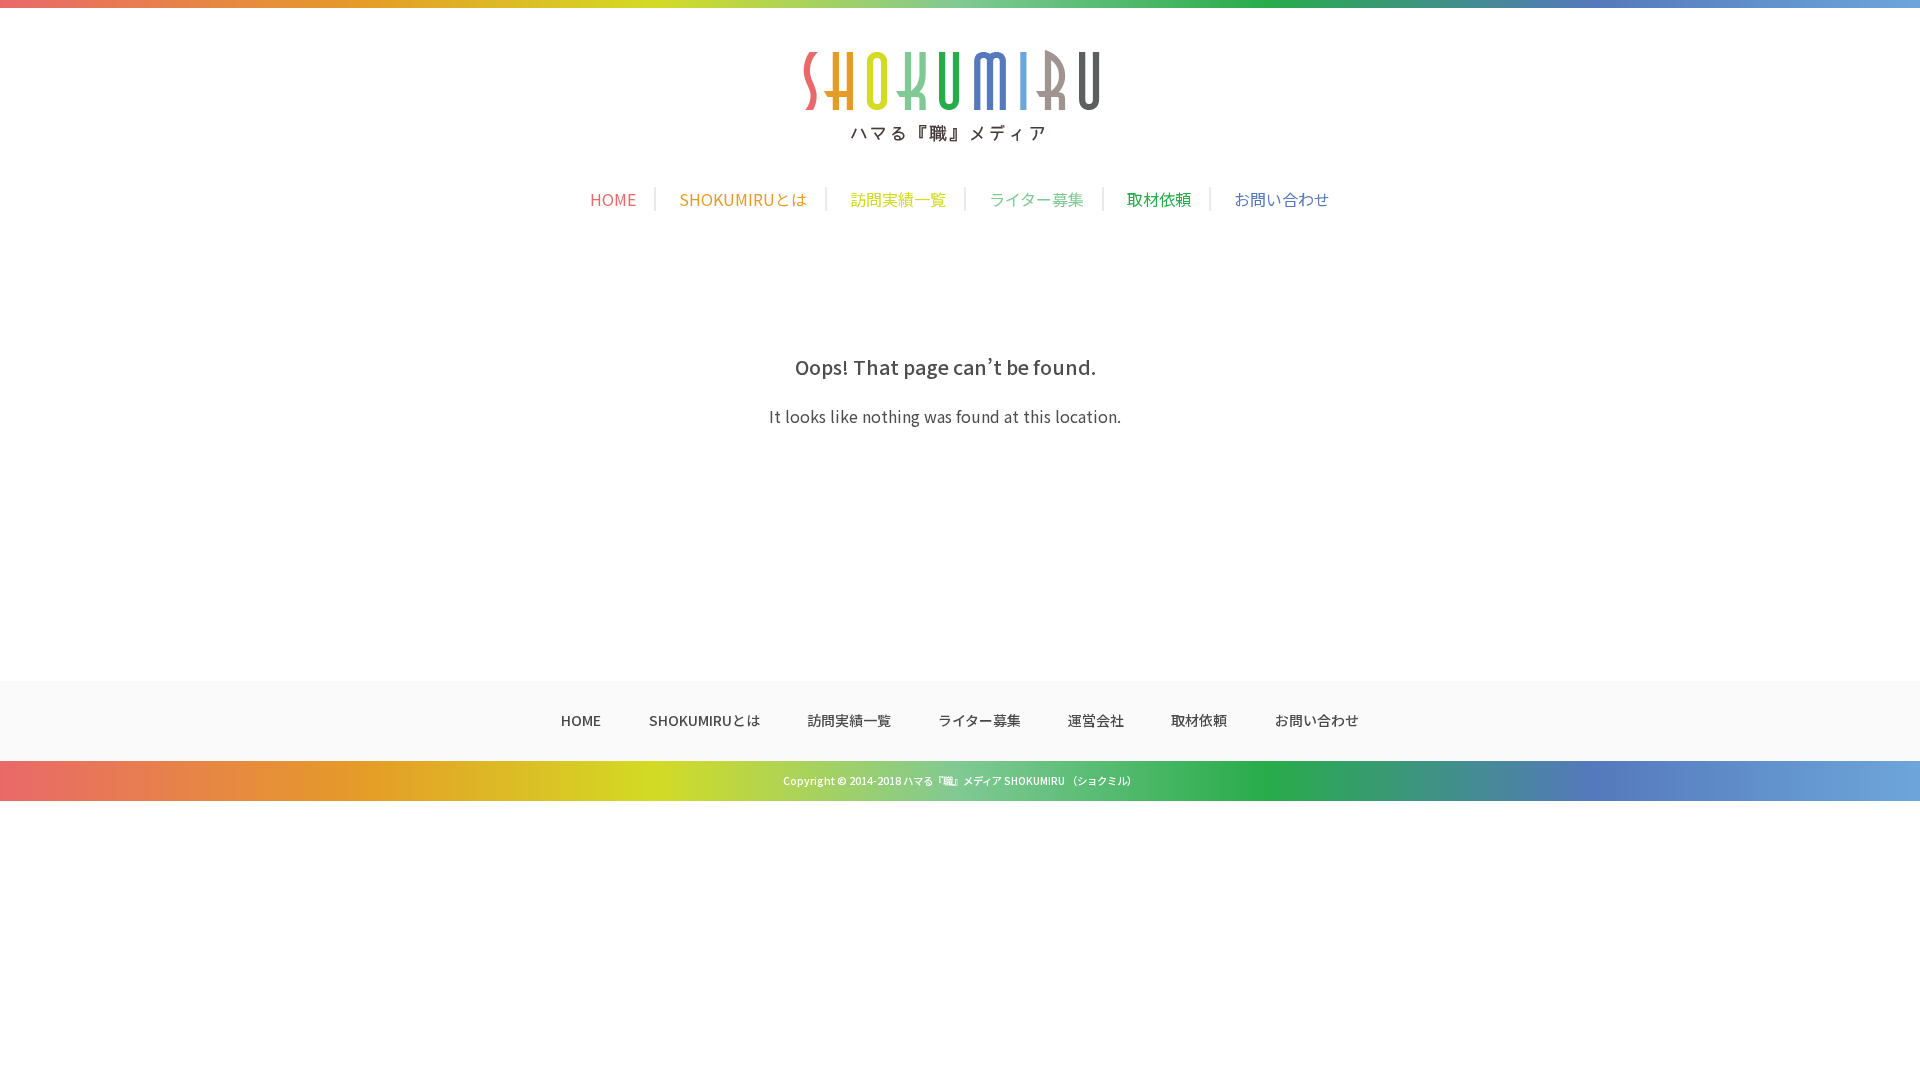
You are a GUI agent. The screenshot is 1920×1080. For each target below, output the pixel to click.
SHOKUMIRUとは (743, 199)
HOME (613, 199)
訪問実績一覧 (898, 199)
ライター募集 (1036, 199)
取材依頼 (1159, 199)
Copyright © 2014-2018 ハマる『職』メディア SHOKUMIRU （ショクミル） (960, 780)
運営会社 (1096, 720)
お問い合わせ (1282, 199)
